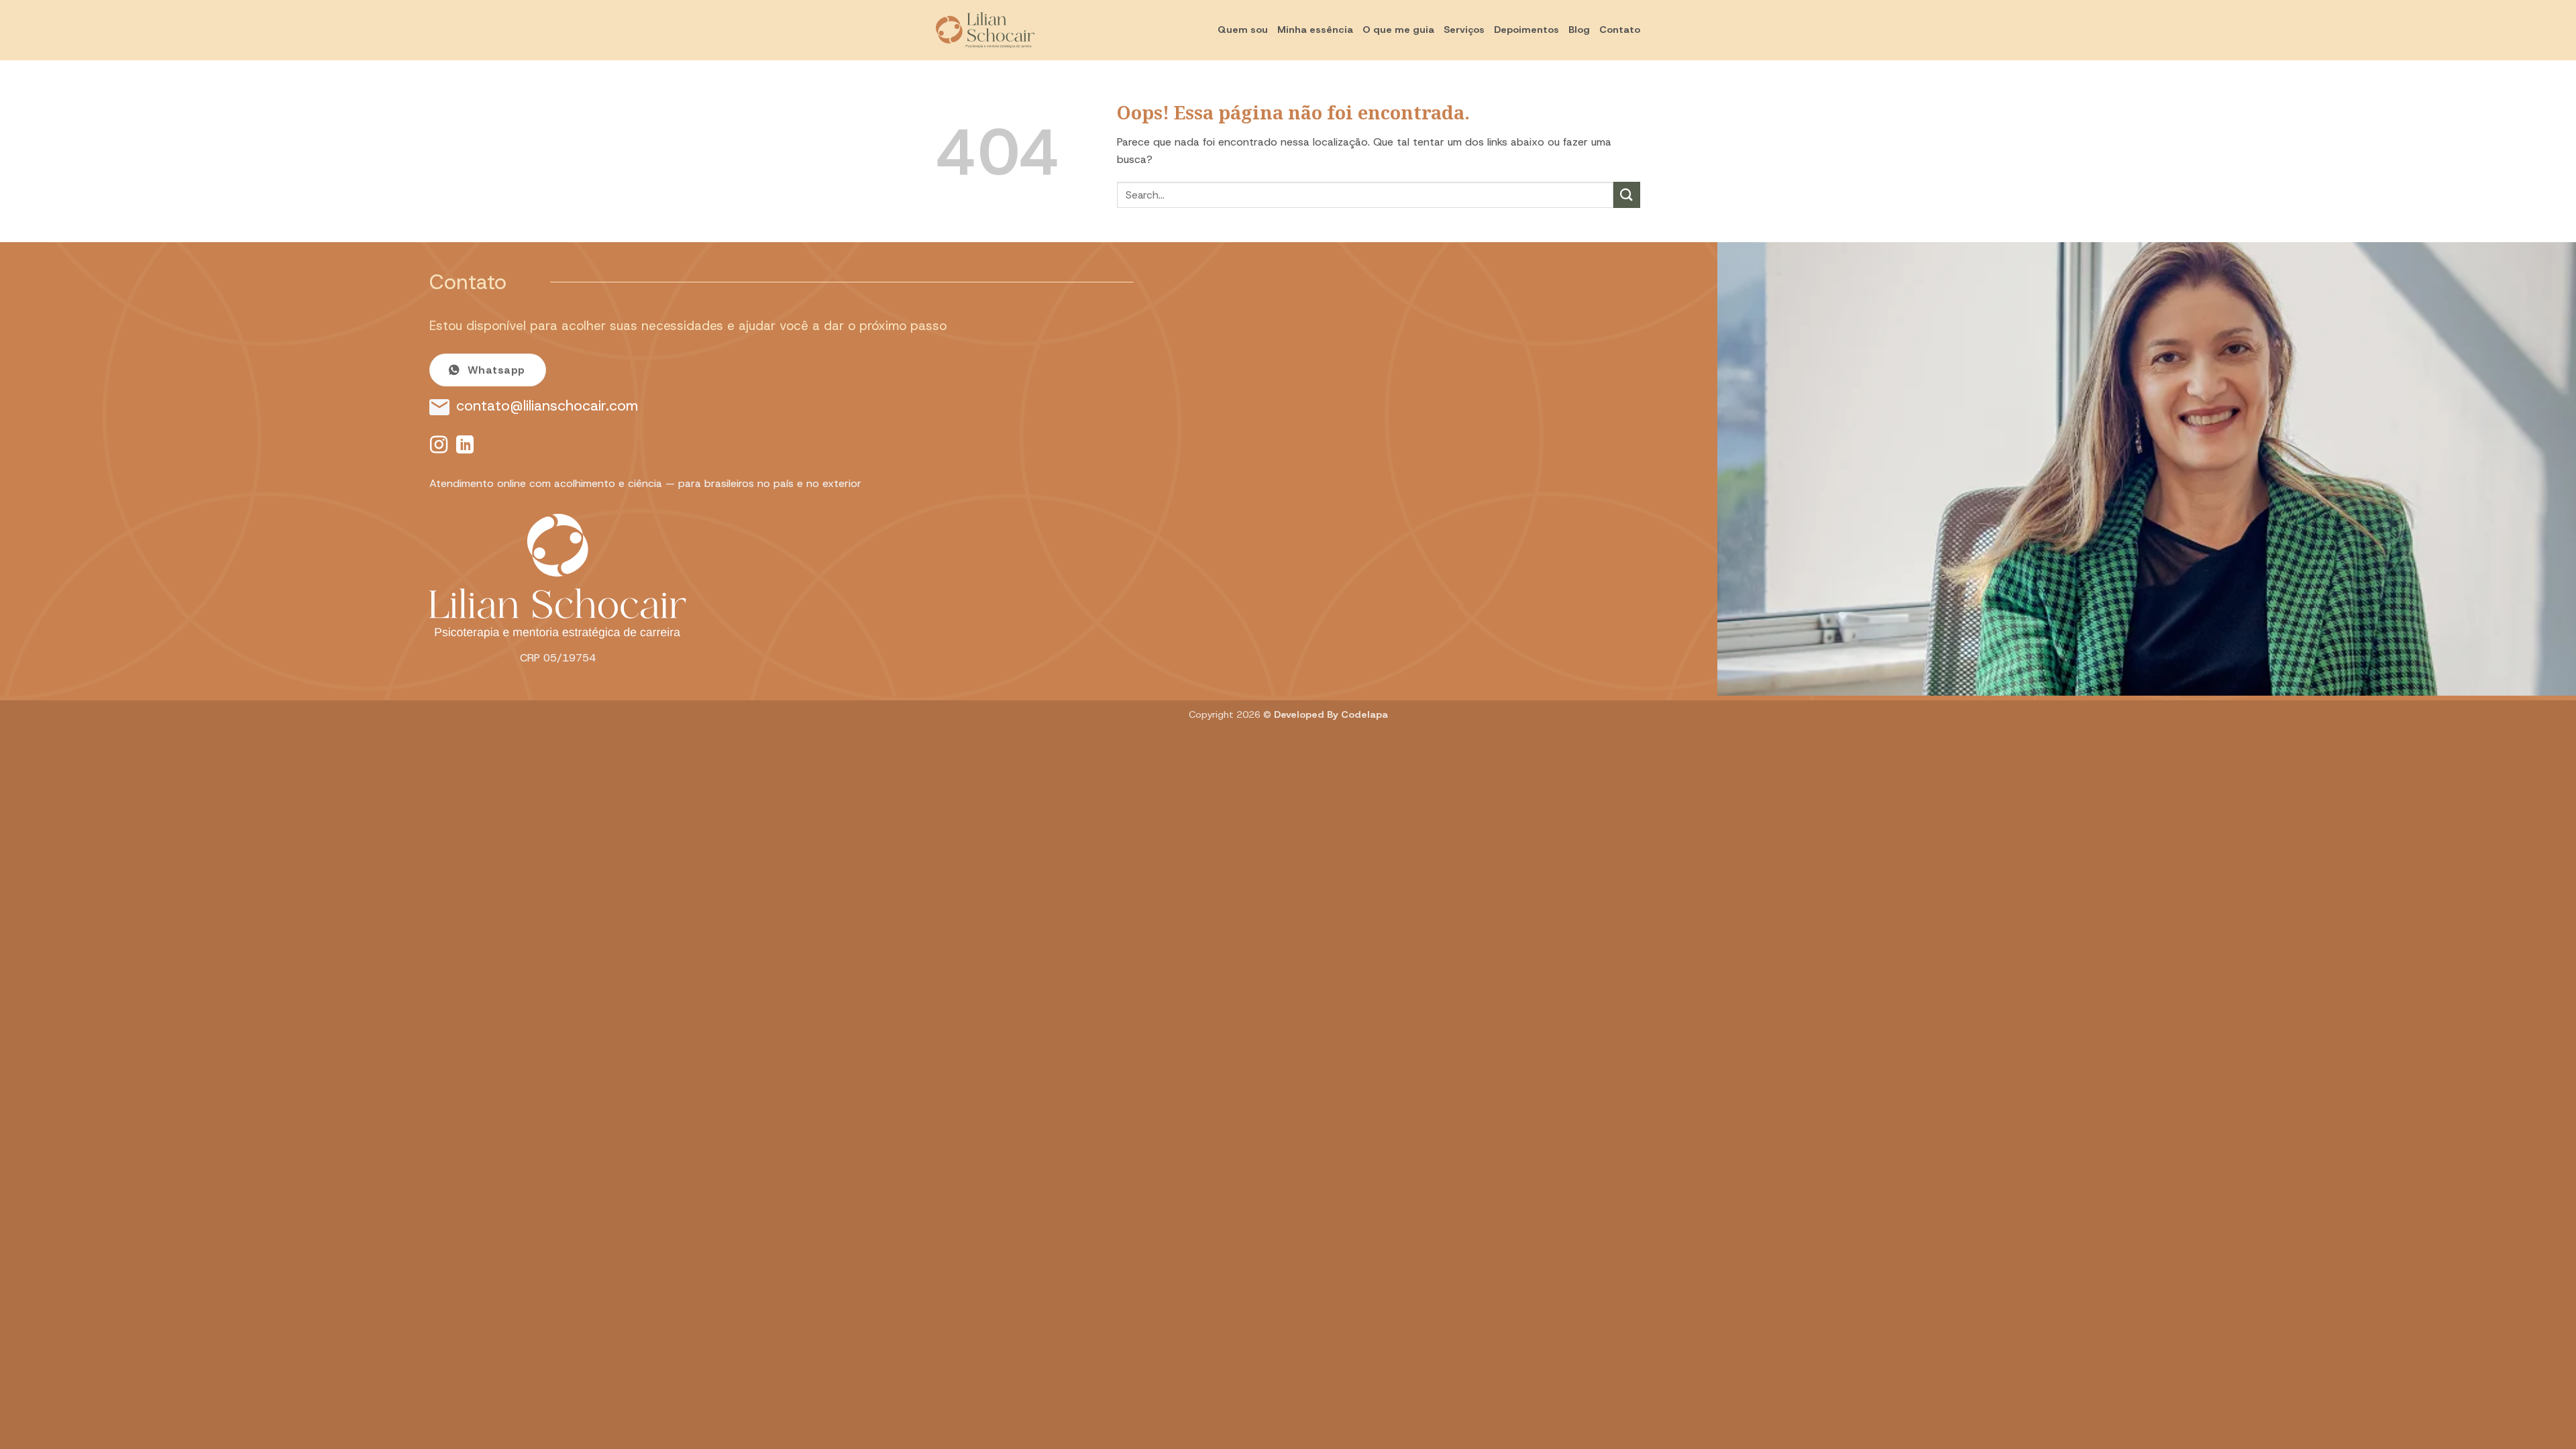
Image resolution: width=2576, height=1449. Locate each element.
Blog (1579, 30)
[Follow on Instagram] (439, 446)
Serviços (1464, 30)
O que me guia (1398, 30)
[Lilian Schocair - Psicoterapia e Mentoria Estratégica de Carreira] (1003, 30)
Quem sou (1243, 30)
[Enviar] (1627, 195)
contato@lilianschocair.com (547, 406)
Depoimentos (1526, 30)
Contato (1620, 30)
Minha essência (1315, 30)
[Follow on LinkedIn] (465, 446)
